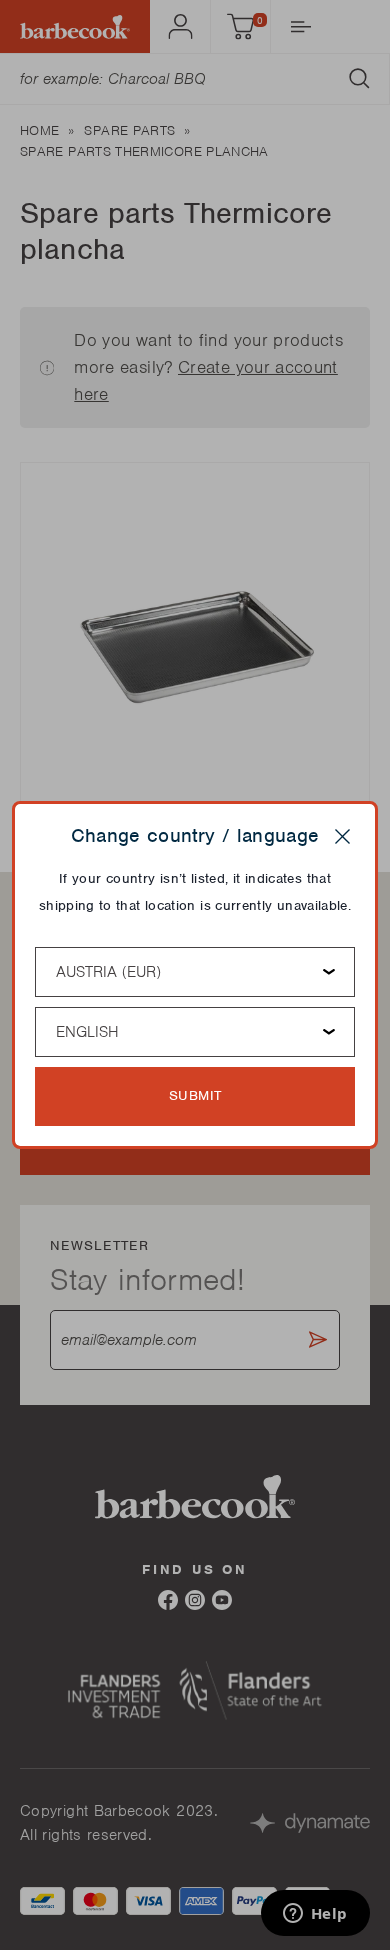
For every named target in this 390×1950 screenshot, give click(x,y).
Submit (195, 1095)
